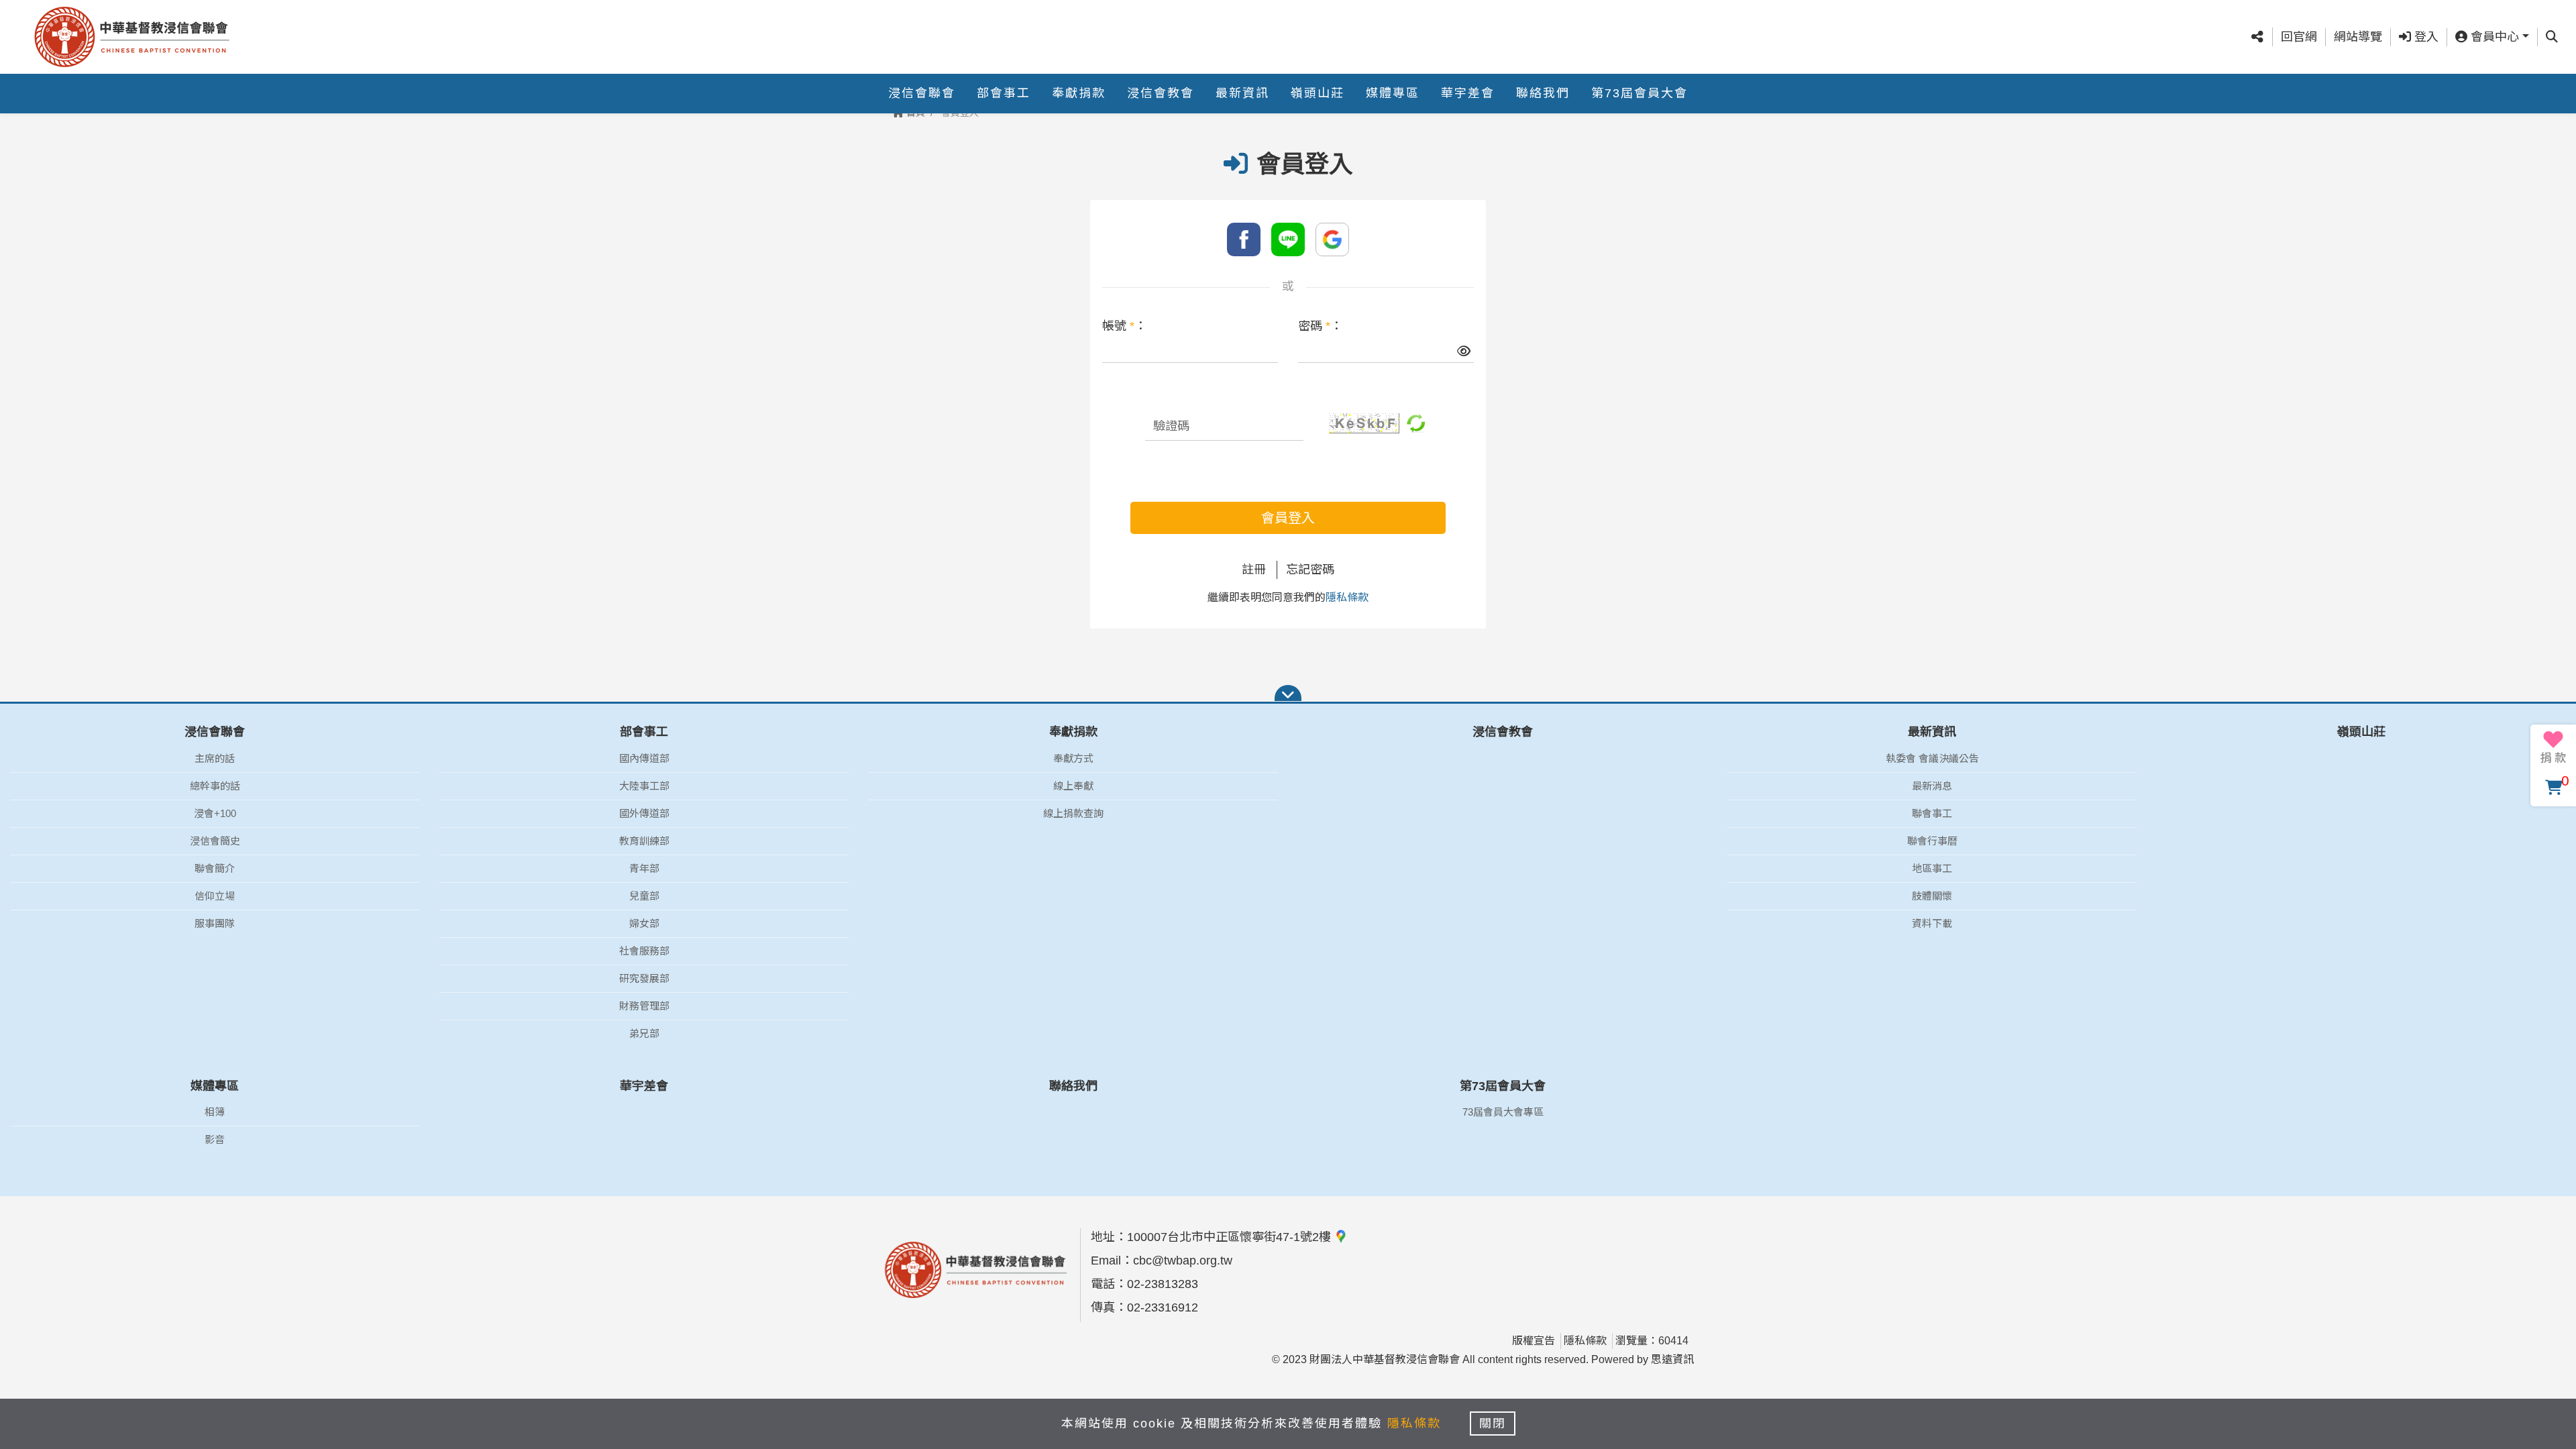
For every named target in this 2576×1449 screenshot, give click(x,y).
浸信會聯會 (922, 93)
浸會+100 (215, 813)
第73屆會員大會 (1640, 93)
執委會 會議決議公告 (1932, 758)
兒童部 (644, 896)
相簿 (215, 1112)
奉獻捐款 (1079, 93)
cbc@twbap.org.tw (1183, 1260)
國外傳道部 (644, 813)
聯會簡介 (215, 868)
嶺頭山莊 (1318, 93)
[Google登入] (1332, 239)
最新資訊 (1242, 93)
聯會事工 (1932, 813)
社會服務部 (644, 951)
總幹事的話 (215, 786)
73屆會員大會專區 (1503, 1112)
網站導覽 (2358, 37)
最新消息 (1932, 786)
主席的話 (215, 758)
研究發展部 (644, 978)
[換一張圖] (1416, 423)
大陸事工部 (644, 786)
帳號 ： (1124, 326)
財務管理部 (644, 1006)
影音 (215, 1139)
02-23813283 (1163, 1284)
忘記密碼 (1310, 570)
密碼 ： (1320, 326)
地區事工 (1932, 868)
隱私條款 (1347, 597)
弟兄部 (644, 1033)
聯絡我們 (1543, 93)
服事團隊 (215, 923)
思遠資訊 (1672, 1359)
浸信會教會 (1161, 93)
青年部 (644, 868)
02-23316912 (1163, 1307)
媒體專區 (1393, 93)
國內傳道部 (644, 758)
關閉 (1493, 1424)
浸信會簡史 (215, 841)
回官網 (2299, 37)
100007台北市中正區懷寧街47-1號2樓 (1231, 1237)
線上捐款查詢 (1073, 813)
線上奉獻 (1073, 786)
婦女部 (644, 923)
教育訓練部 (644, 841)
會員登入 (1288, 518)
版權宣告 (1534, 1341)
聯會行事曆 (1932, 841)
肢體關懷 (1932, 896)
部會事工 (1004, 93)
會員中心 (2493, 37)
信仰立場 (215, 896)
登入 (2425, 37)
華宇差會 (1468, 93)
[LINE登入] (1288, 239)
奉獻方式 (1073, 758)
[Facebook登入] (1244, 239)
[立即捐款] (2553, 747)
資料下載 (1932, 923)
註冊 (1254, 570)
